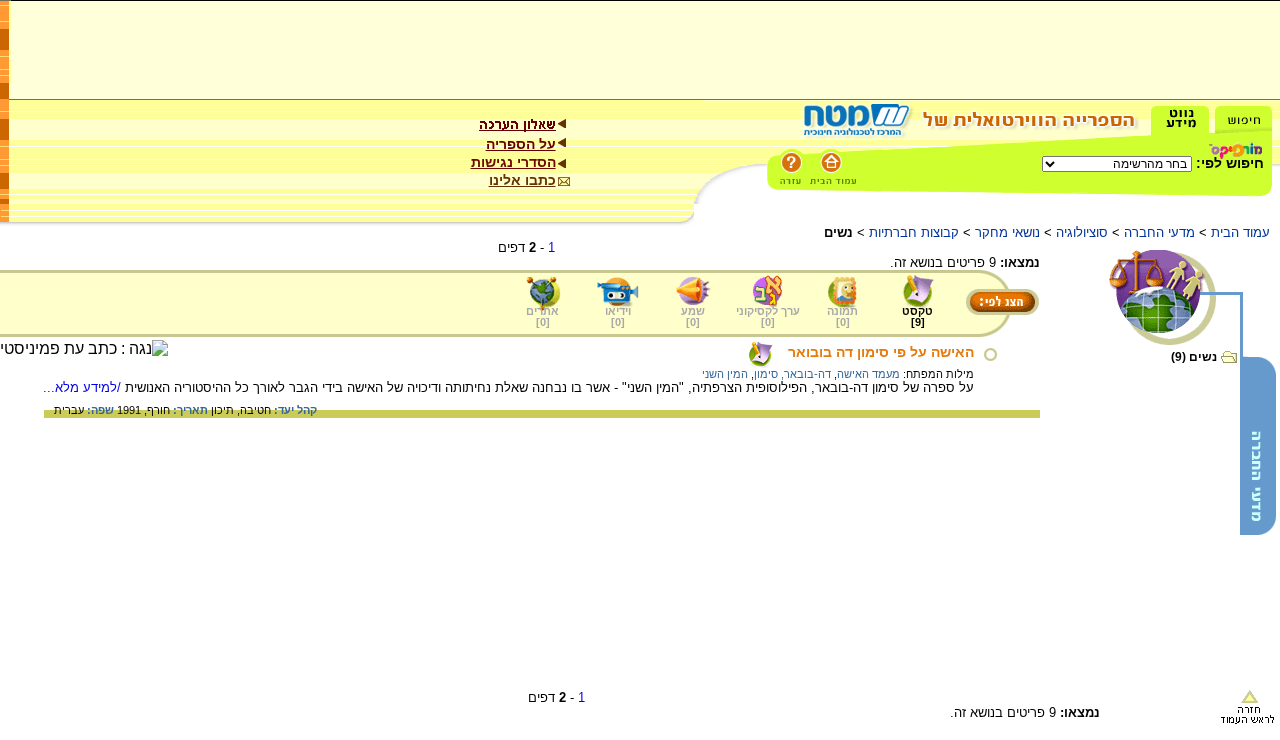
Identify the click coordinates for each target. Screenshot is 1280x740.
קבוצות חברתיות (914, 232)
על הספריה (521, 144)
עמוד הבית (1240, 232)
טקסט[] (917, 316)
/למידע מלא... (84, 387)
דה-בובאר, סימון (792, 374)
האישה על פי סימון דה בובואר (881, 352)
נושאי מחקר (1007, 232)
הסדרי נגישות (513, 162)
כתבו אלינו (522, 180)
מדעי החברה (1159, 232)
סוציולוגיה (1082, 232)
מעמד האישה (868, 374)
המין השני (725, 374)
